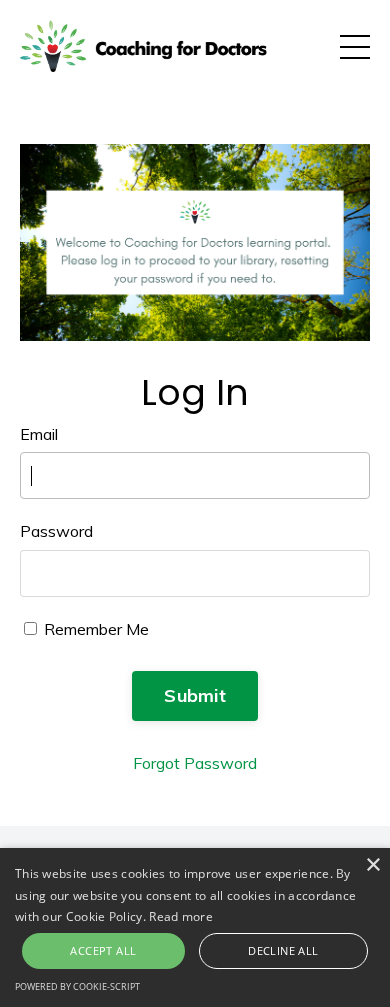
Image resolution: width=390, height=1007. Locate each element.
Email (39, 434)
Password (56, 531)
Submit (195, 695)
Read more (181, 916)
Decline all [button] (283, 950)
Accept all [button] (103, 950)
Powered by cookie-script (77, 986)
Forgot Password (195, 763)
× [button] (372, 865)
